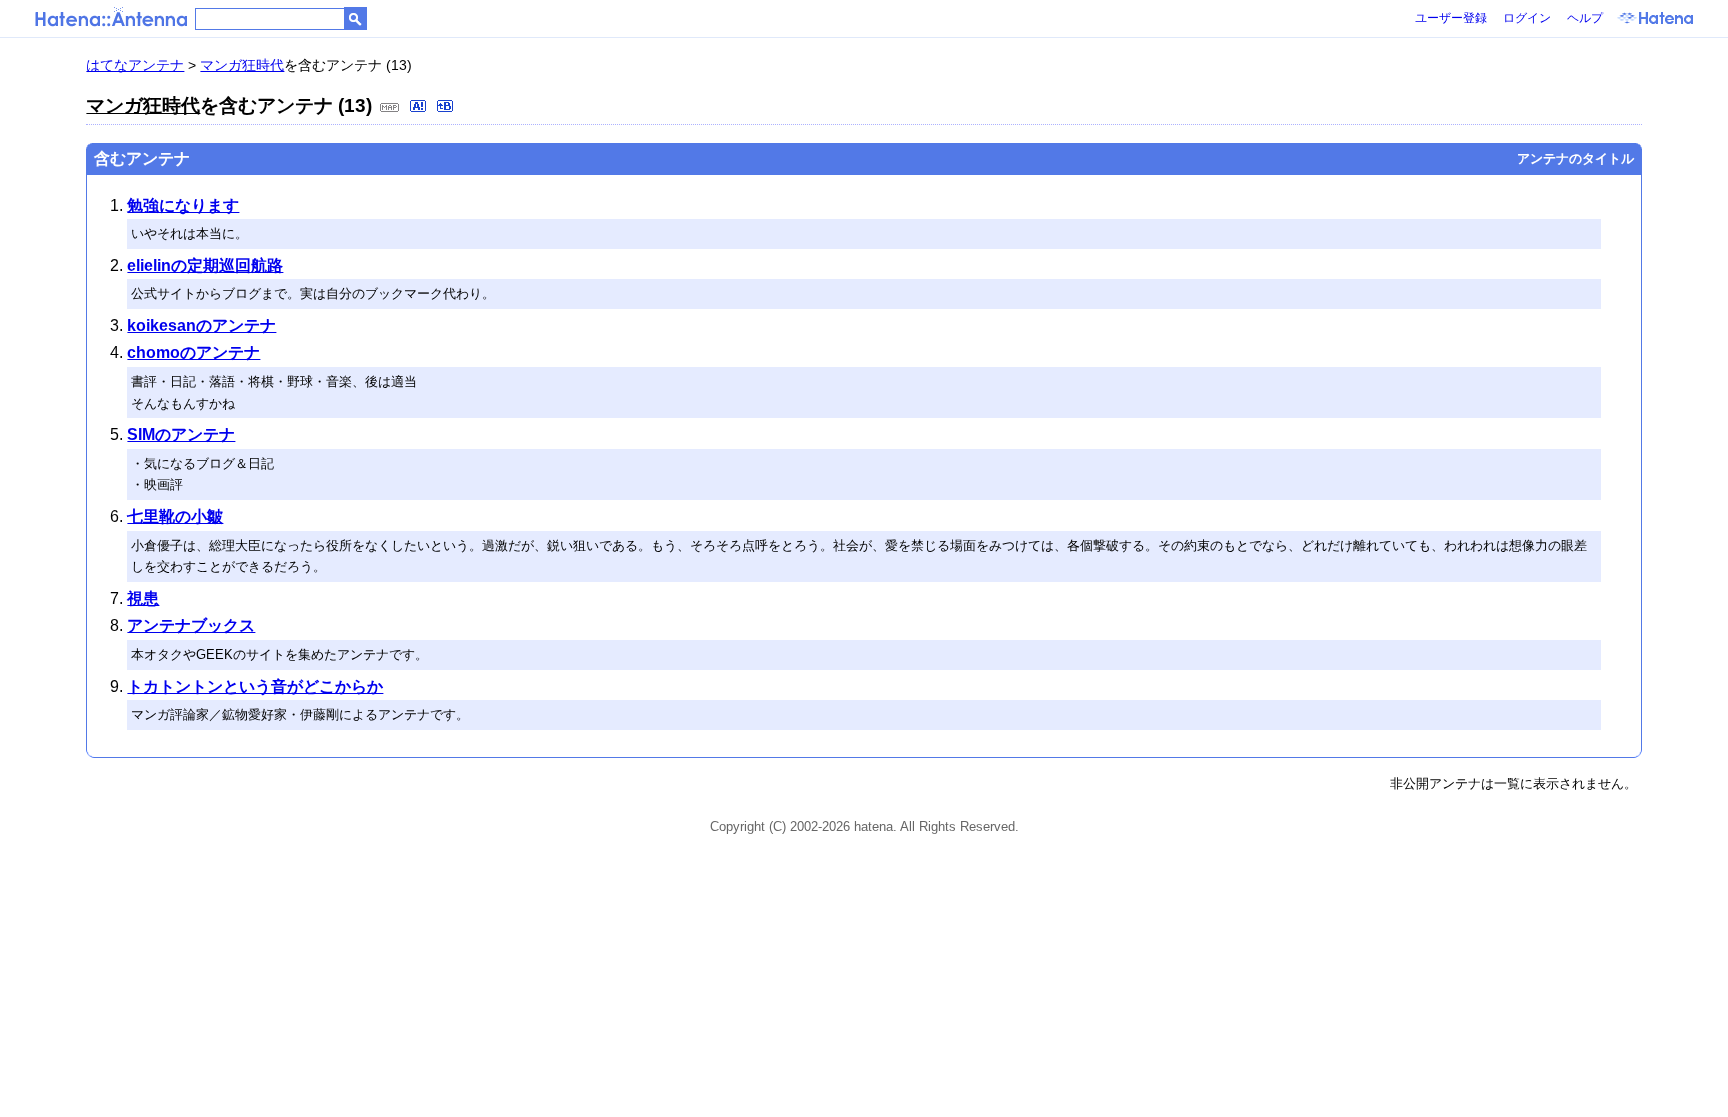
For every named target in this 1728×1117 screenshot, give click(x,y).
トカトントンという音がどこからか (255, 686)
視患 (143, 598)
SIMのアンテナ (181, 434)
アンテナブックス (191, 625)
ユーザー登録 (1451, 18)
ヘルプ (1585, 18)
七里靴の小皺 (175, 516)
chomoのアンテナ (193, 352)
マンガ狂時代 (242, 65)
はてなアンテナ (135, 65)
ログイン (1527, 18)
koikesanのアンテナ (201, 325)
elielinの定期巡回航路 (205, 265)
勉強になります (183, 205)
